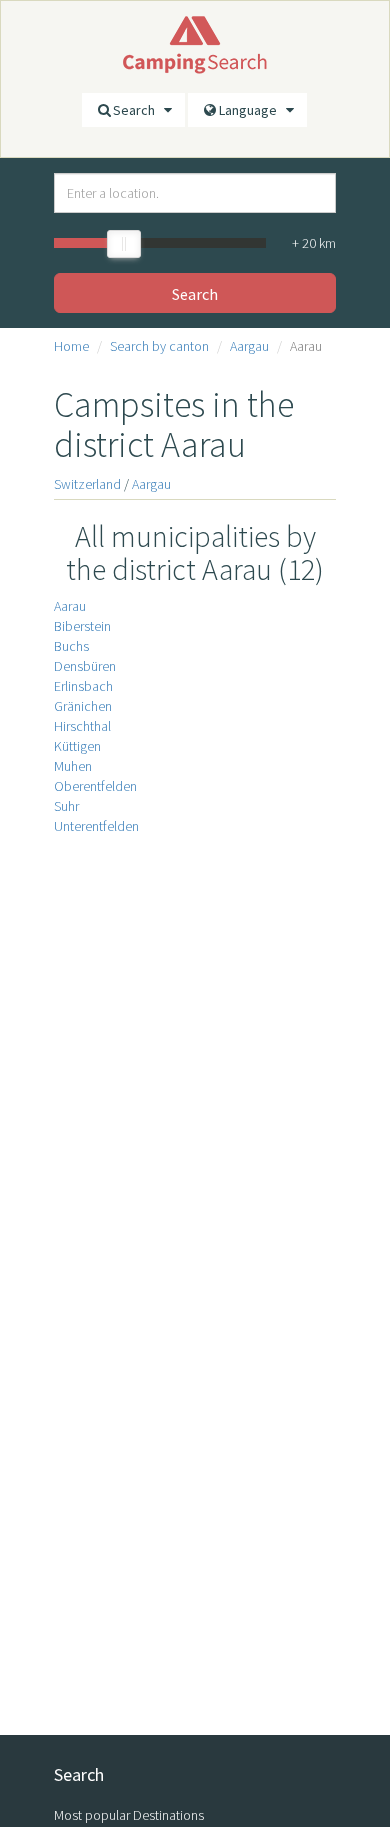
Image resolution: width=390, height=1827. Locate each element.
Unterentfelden (96, 826)
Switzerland (87, 484)
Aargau (249, 346)
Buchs (71, 646)
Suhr (66, 806)
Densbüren (85, 666)
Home (71, 346)
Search (138, 110)
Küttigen (77, 746)
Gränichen (83, 706)
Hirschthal (82, 726)
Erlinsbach (83, 686)
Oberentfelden (95, 786)
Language (252, 110)
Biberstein (82, 626)
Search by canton (159, 346)
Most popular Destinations (129, 1815)
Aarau (70, 606)
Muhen (73, 766)
